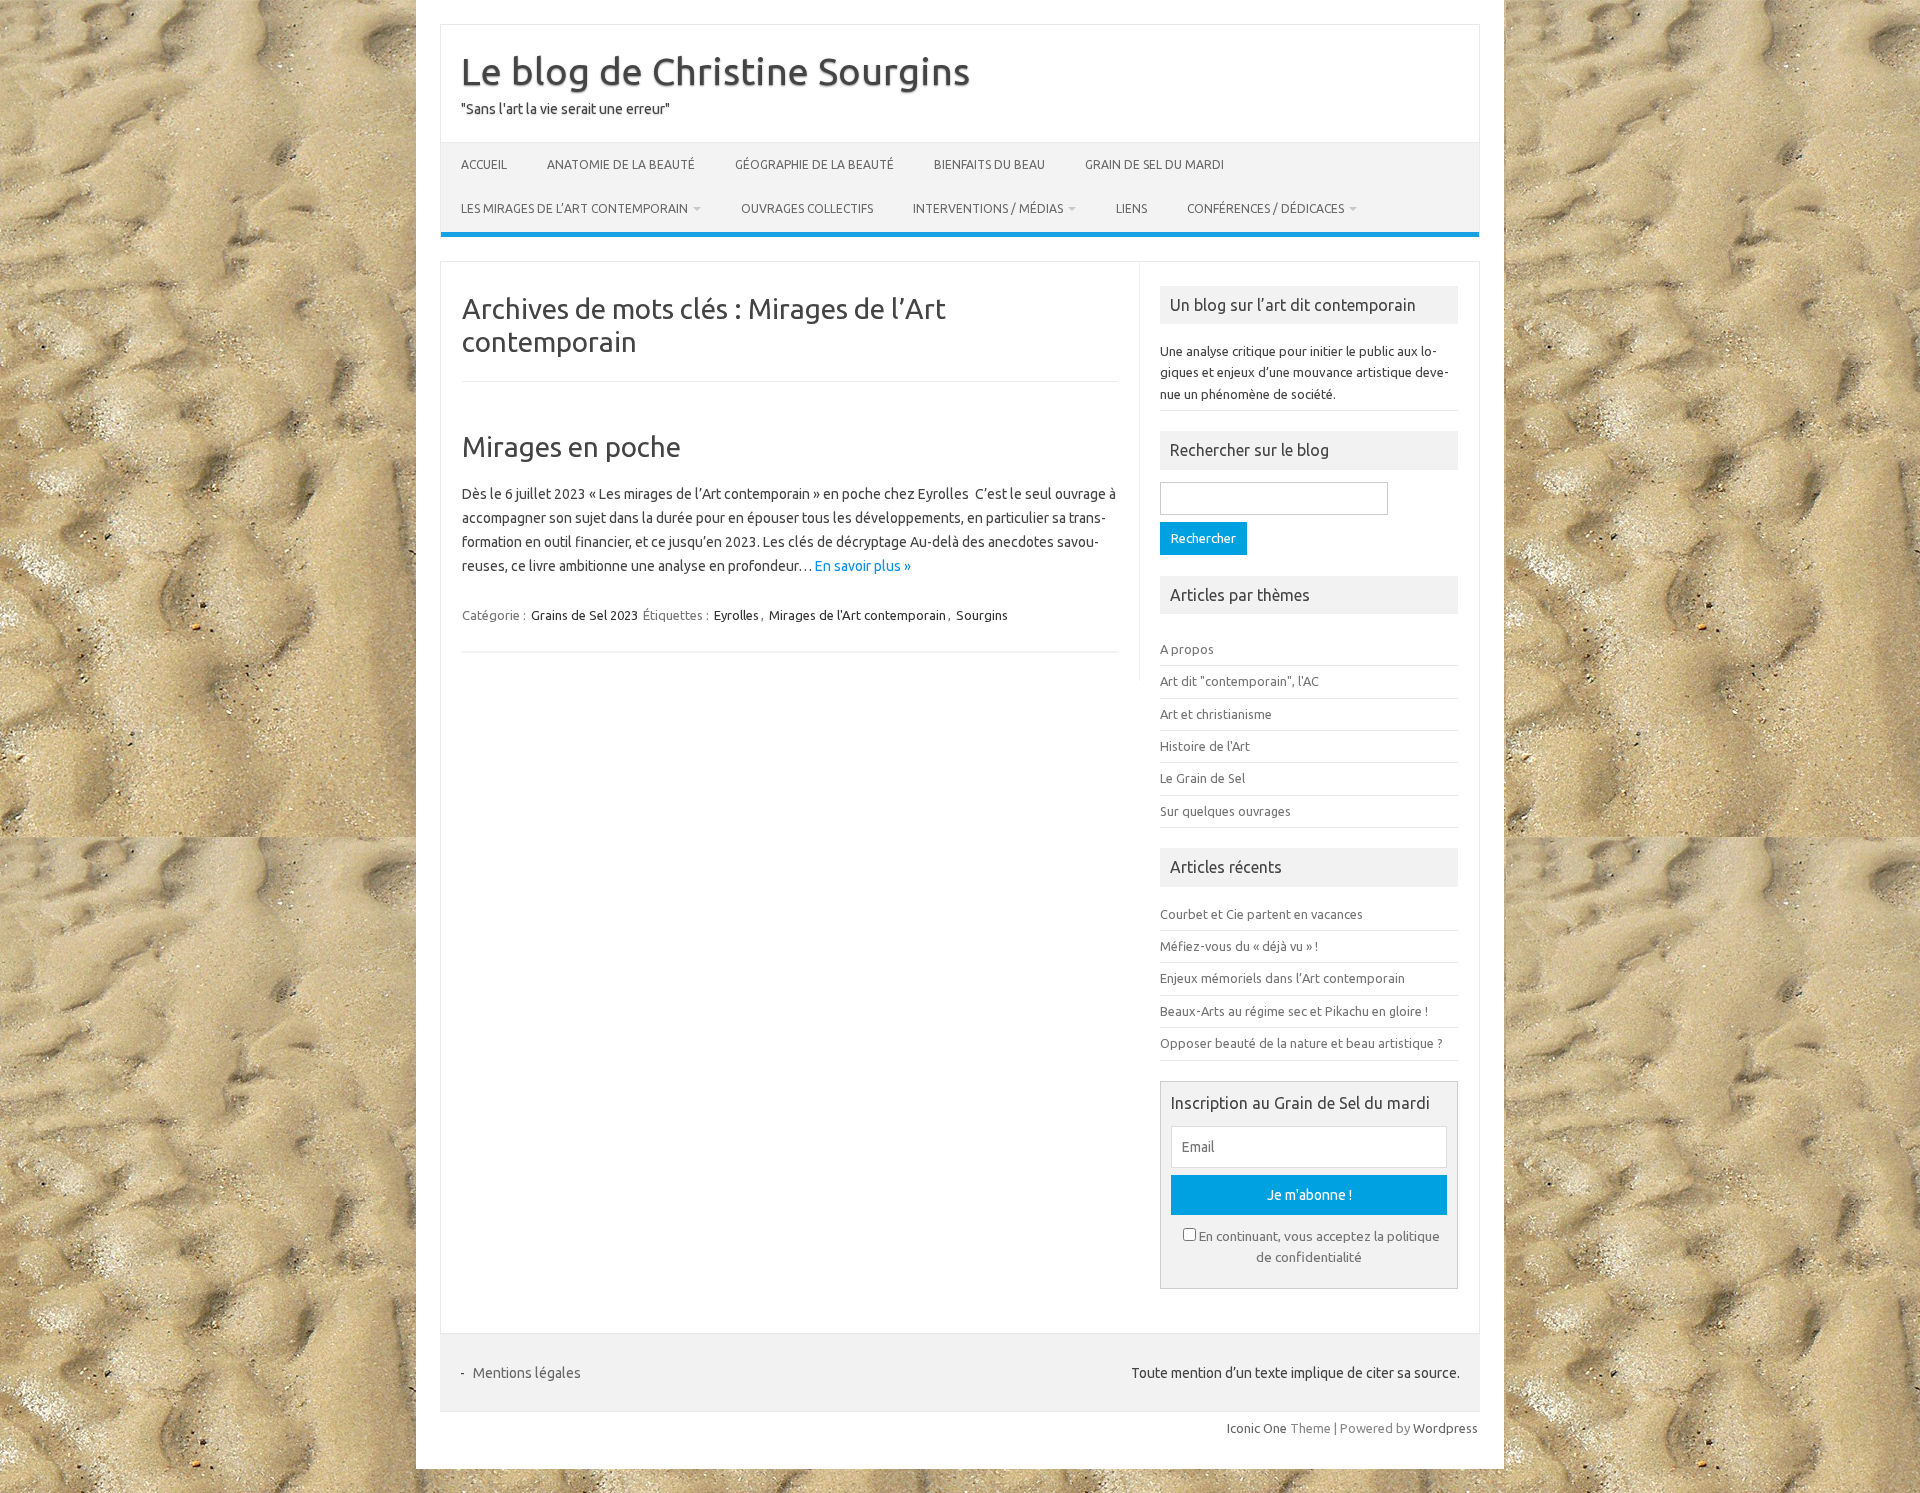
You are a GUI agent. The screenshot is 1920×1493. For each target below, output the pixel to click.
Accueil (484, 164)
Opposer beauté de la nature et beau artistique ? (1301, 1043)
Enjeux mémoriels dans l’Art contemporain (1282, 978)
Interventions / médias (988, 208)
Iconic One (1257, 1428)
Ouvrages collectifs (807, 208)
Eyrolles (736, 615)
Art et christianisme (1216, 714)
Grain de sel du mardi (1154, 164)
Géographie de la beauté (814, 164)
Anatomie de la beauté (621, 164)
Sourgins (982, 615)
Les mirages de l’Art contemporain (574, 208)
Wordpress (1445, 1428)
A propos (1187, 649)
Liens (1131, 208)
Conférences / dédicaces (1265, 208)
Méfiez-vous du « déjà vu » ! (1239, 946)
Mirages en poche (571, 446)
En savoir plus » (863, 566)
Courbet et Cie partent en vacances (1261, 914)
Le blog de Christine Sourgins (715, 71)
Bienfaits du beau (989, 164)
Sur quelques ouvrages (1225, 811)
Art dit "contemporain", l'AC (1239, 681)
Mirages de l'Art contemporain (857, 615)
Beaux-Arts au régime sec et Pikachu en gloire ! (1294, 1011)
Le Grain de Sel (1202, 778)
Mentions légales (527, 1373)
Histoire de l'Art (1205, 746)
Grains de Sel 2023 (584, 615)
